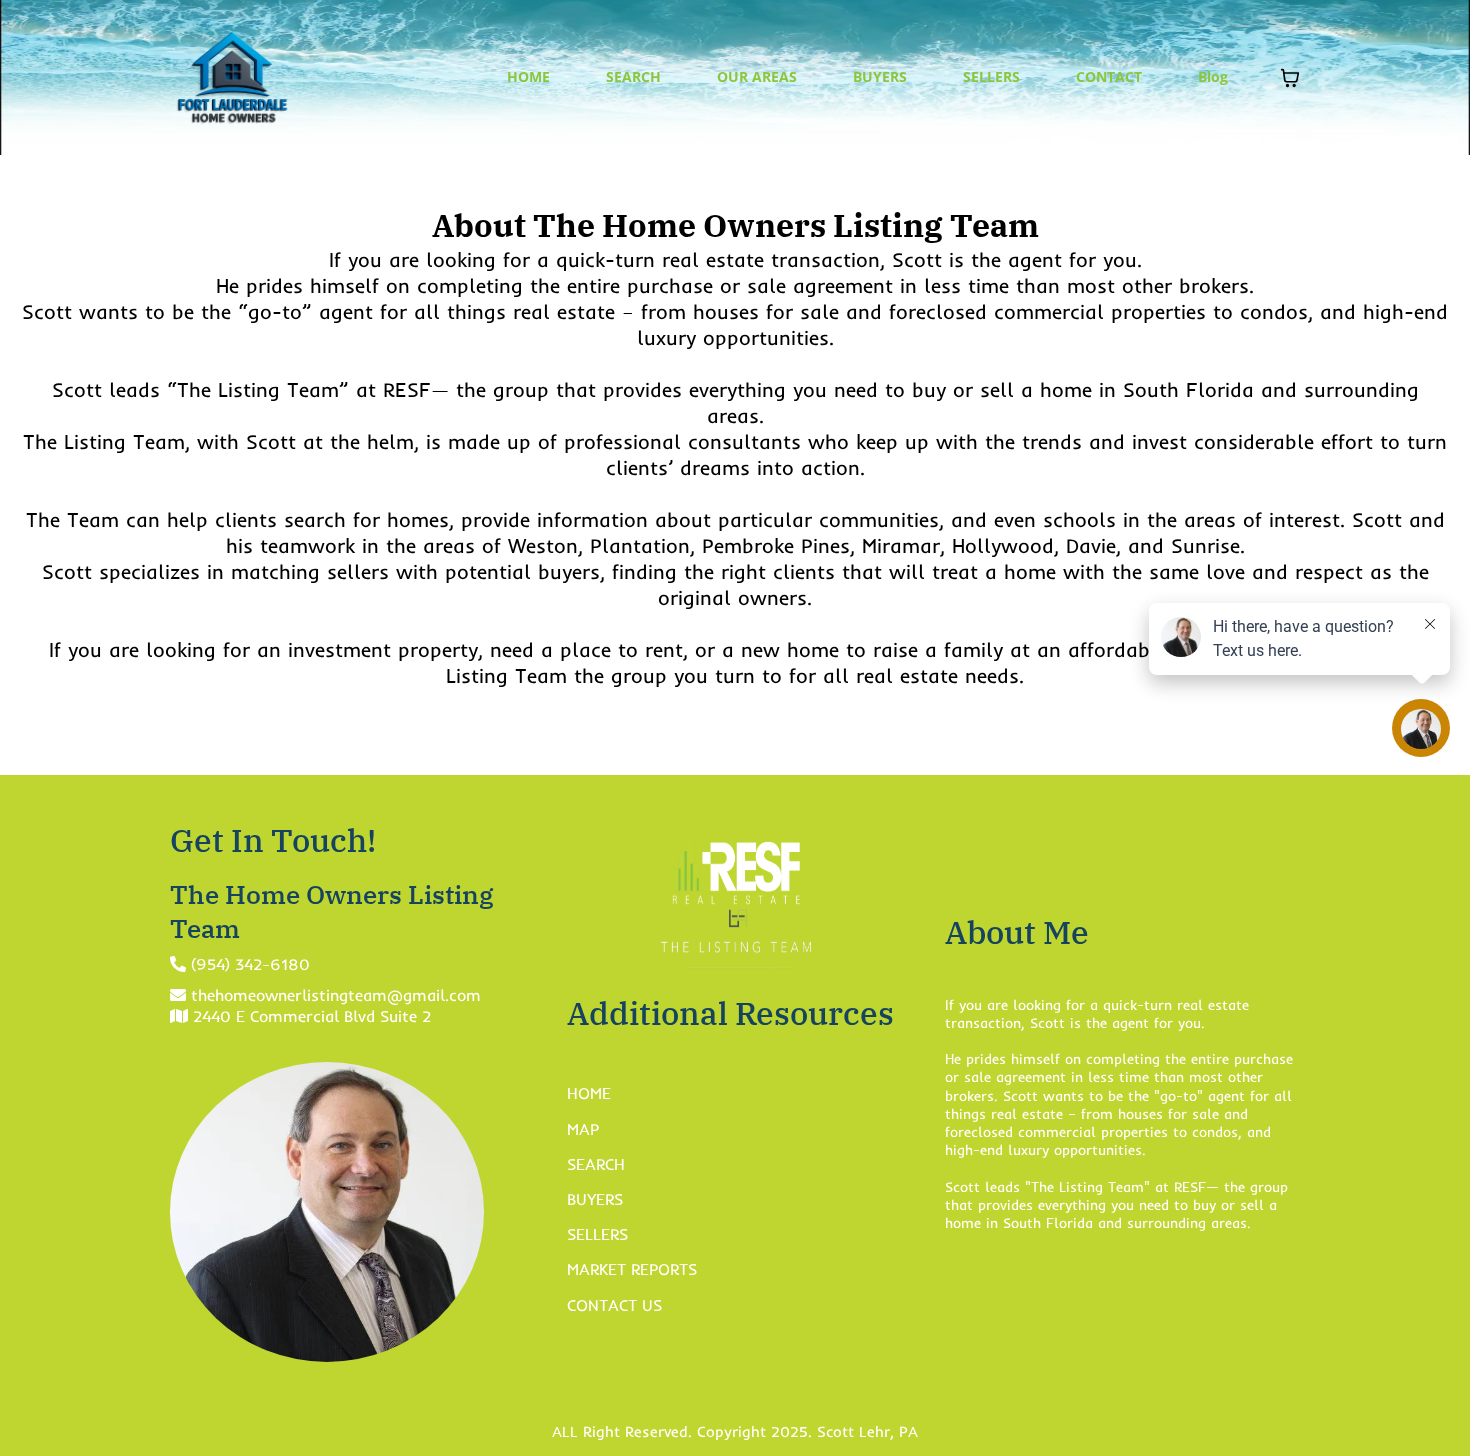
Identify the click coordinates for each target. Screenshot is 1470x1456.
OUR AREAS (757, 76)
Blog (1213, 76)
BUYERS (880, 76)
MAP (583, 1129)
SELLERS (991, 76)
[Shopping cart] (1290, 78)
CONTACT (1109, 76)
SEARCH (633, 76)
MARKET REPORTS (632, 1269)
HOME (528, 76)
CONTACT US (614, 1305)
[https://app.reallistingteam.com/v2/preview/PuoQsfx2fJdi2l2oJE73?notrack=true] (232, 77)
